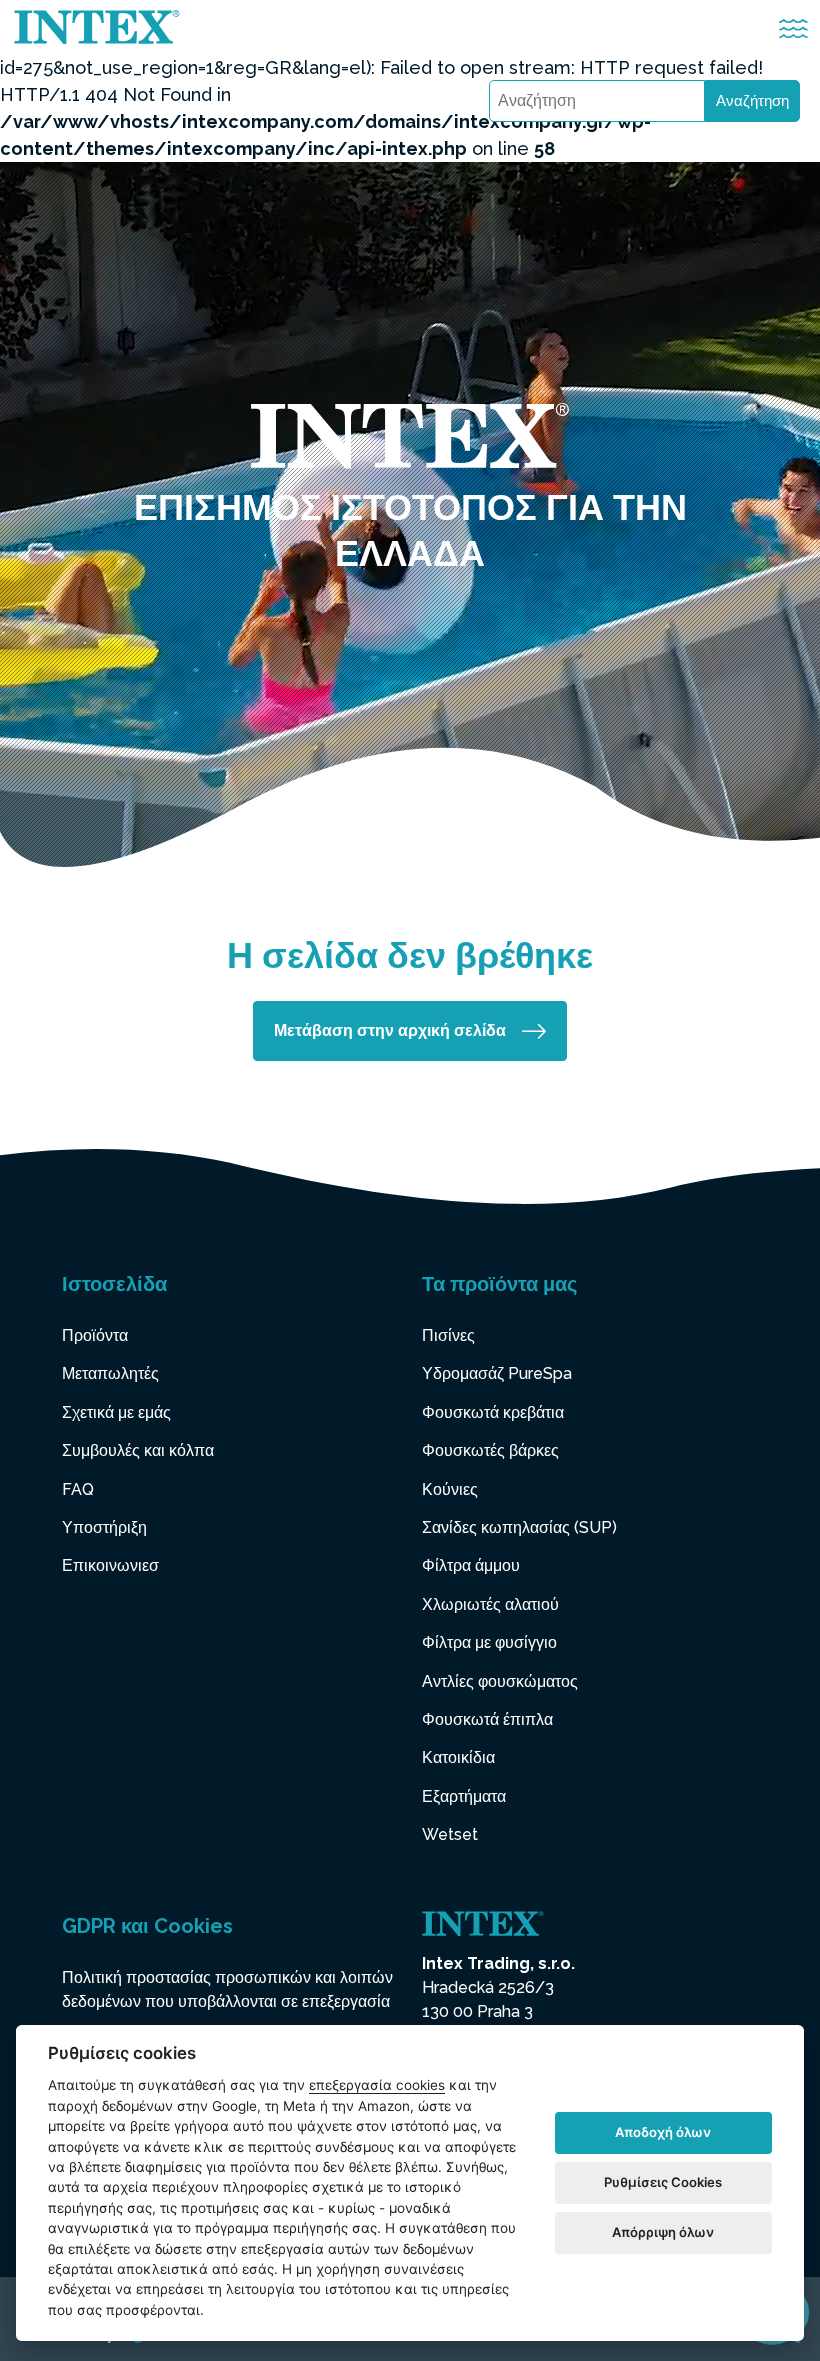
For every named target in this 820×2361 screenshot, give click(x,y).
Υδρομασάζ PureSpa (497, 1373)
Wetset (450, 1834)
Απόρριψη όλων (663, 2232)
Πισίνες (448, 1335)
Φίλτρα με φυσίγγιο (489, 1642)
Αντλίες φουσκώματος (500, 1681)
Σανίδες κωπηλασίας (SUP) (519, 1527)
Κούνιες (450, 1489)
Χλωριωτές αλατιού (490, 1604)
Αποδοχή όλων (663, 2132)
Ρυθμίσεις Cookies (663, 2182)
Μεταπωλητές (110, 1373)
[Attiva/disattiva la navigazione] (793, 28)
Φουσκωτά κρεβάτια (493, 1412)
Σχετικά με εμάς (116, 1412)
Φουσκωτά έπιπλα (487, 1719)
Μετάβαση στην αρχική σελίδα (390, 1030)
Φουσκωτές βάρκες (490, 1450)
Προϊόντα (95, 1335)
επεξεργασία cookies (377, 2085)
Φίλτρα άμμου (471, 1565)
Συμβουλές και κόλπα (138, 1450)
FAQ (78, 1489)
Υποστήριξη (104, 1527)
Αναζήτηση (752, 101)
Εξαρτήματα (464, 1796)
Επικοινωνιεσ (110, 1565)
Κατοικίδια (458, 1757)
